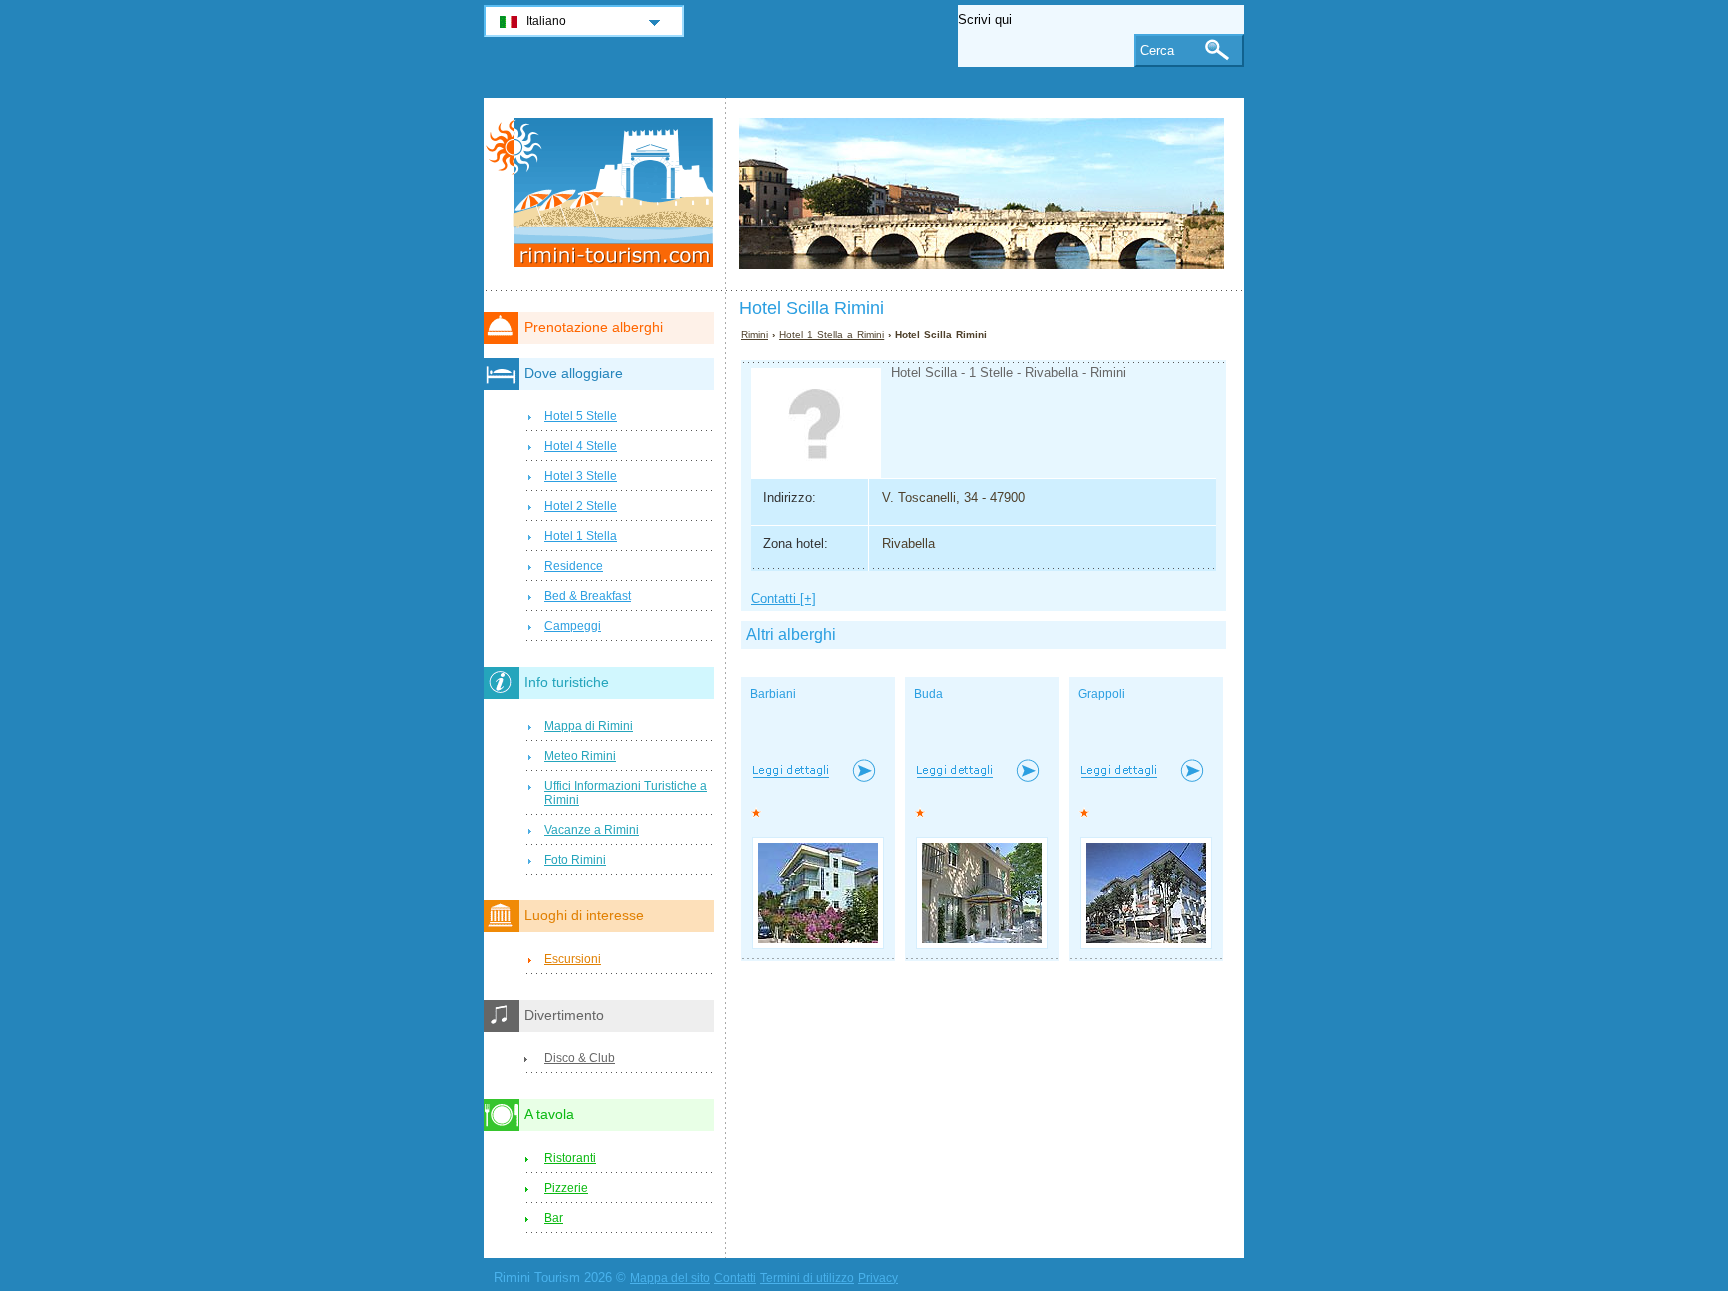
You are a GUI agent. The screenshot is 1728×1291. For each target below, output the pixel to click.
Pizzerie (566, 1188)
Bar (553, 1218)
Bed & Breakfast (587, 596)
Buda (928, 694)
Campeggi (572, 626)
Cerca (1157, 50)
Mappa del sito (670, 1278)
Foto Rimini (575, 860)
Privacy (878, 1278)
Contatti (735, 1278)
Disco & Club (579, 1058)
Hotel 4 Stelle (580, 446)
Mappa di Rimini (588, 726)
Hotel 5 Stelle (580, 416)
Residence (573, 566)
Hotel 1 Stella (580, 536)
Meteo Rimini (580, 756)
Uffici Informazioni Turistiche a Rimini (625, 793)
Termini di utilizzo (807, 1278)
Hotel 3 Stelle (580, 476)
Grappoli (1101, 694)
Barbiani (773, 694)
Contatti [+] (783, 598)
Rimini (754, 334)
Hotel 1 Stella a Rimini (831, 334)
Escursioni (572, 959)
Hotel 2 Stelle (580, 506)
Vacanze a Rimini (591, 830)
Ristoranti (570, 1158)
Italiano (546, 21)
